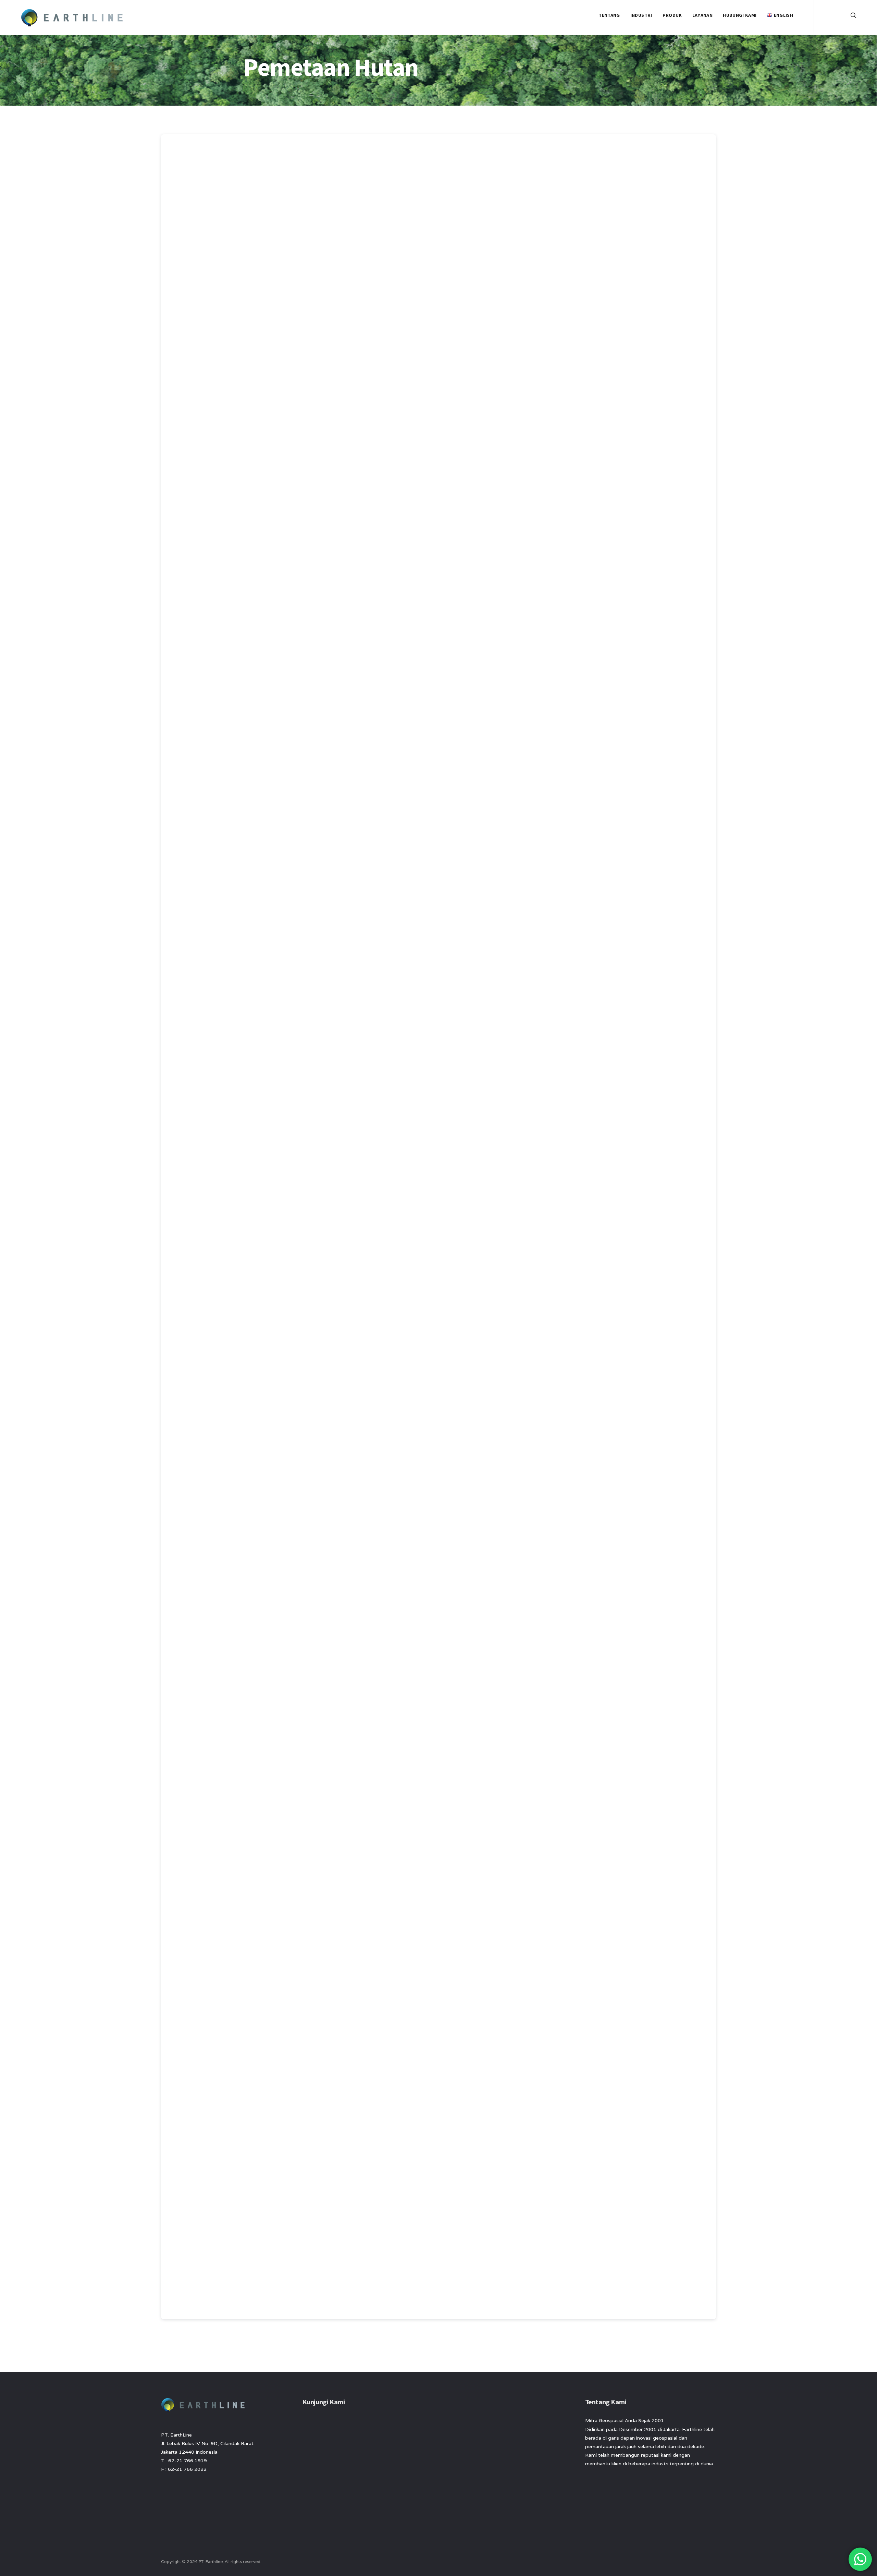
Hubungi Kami (740, 15)
